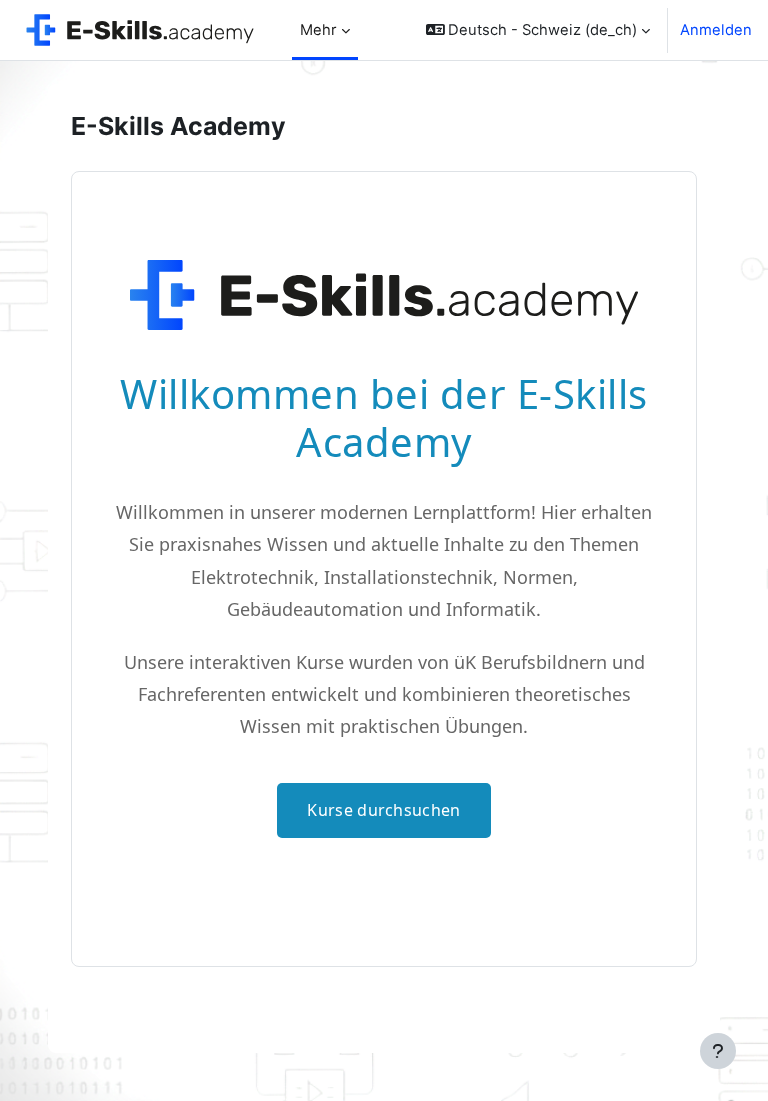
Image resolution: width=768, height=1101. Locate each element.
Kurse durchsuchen (383, 810)
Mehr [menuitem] (318, 30)
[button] (538, 30)
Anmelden (716, 30)
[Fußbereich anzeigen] (718, 1051)
